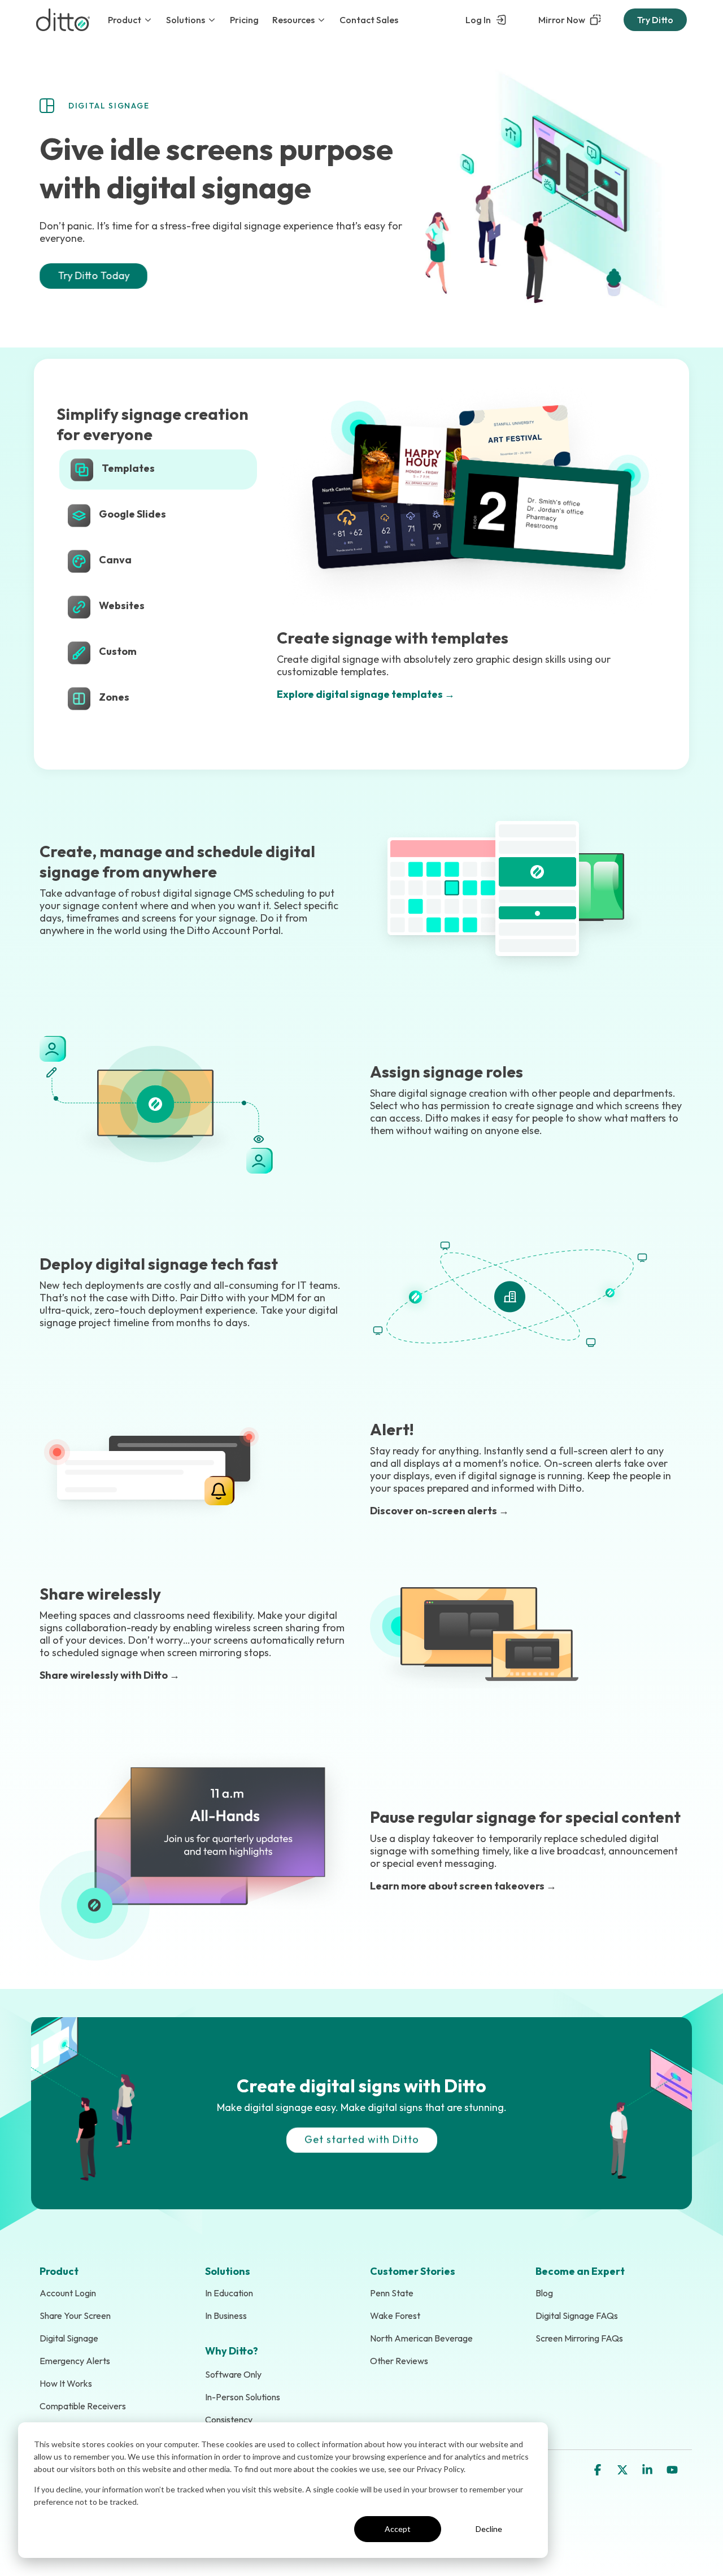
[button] (599, 2470)
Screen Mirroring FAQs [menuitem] (579, 2338)
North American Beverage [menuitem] (421, 2338)
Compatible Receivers (83, 2406)
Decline (489, 2529)
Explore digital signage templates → (366, 694)
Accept (398, 2529)
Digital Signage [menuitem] (69, 2338)
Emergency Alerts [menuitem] (75, 2361)
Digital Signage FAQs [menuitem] (577, 2316)
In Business (226, 2316)
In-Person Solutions (243, 2397)
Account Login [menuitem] (68, 2293)
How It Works (66, 2383)
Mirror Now (562, 20)
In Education (229, 2293)
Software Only (233, 2374)
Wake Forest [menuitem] (395, 2316)
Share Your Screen (75, 2316)
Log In (478, 20)
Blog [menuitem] (544, 2293)
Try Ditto (655, 20)
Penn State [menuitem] (392, 2293)
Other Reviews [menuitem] (399, 2361)
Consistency (229, 2419)
